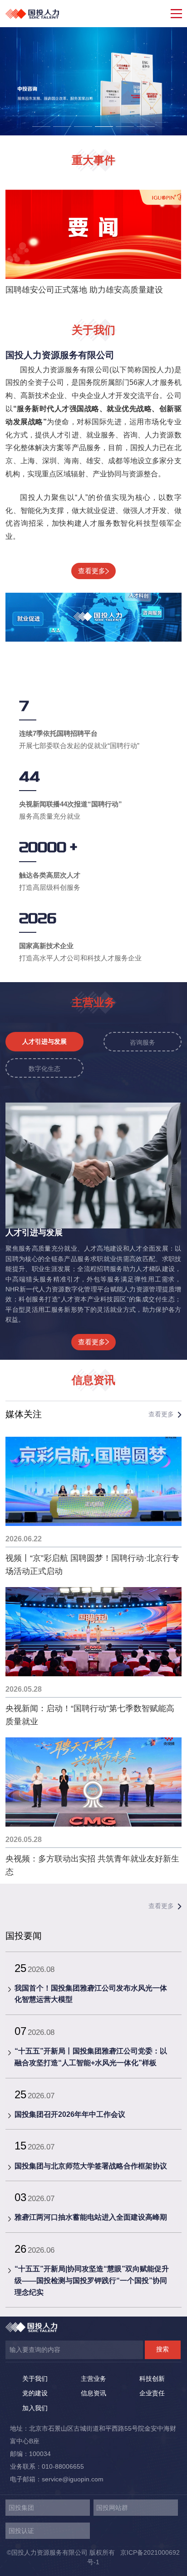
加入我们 (35, 2408)
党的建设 (35, 2393)
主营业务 (93, 2379)
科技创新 (152, 2379)
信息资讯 (93, 2393)
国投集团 (21, 2508)
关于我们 (35, 2379)
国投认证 (21, 2531)
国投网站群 (112, 2508)
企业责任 (152, 2393)
